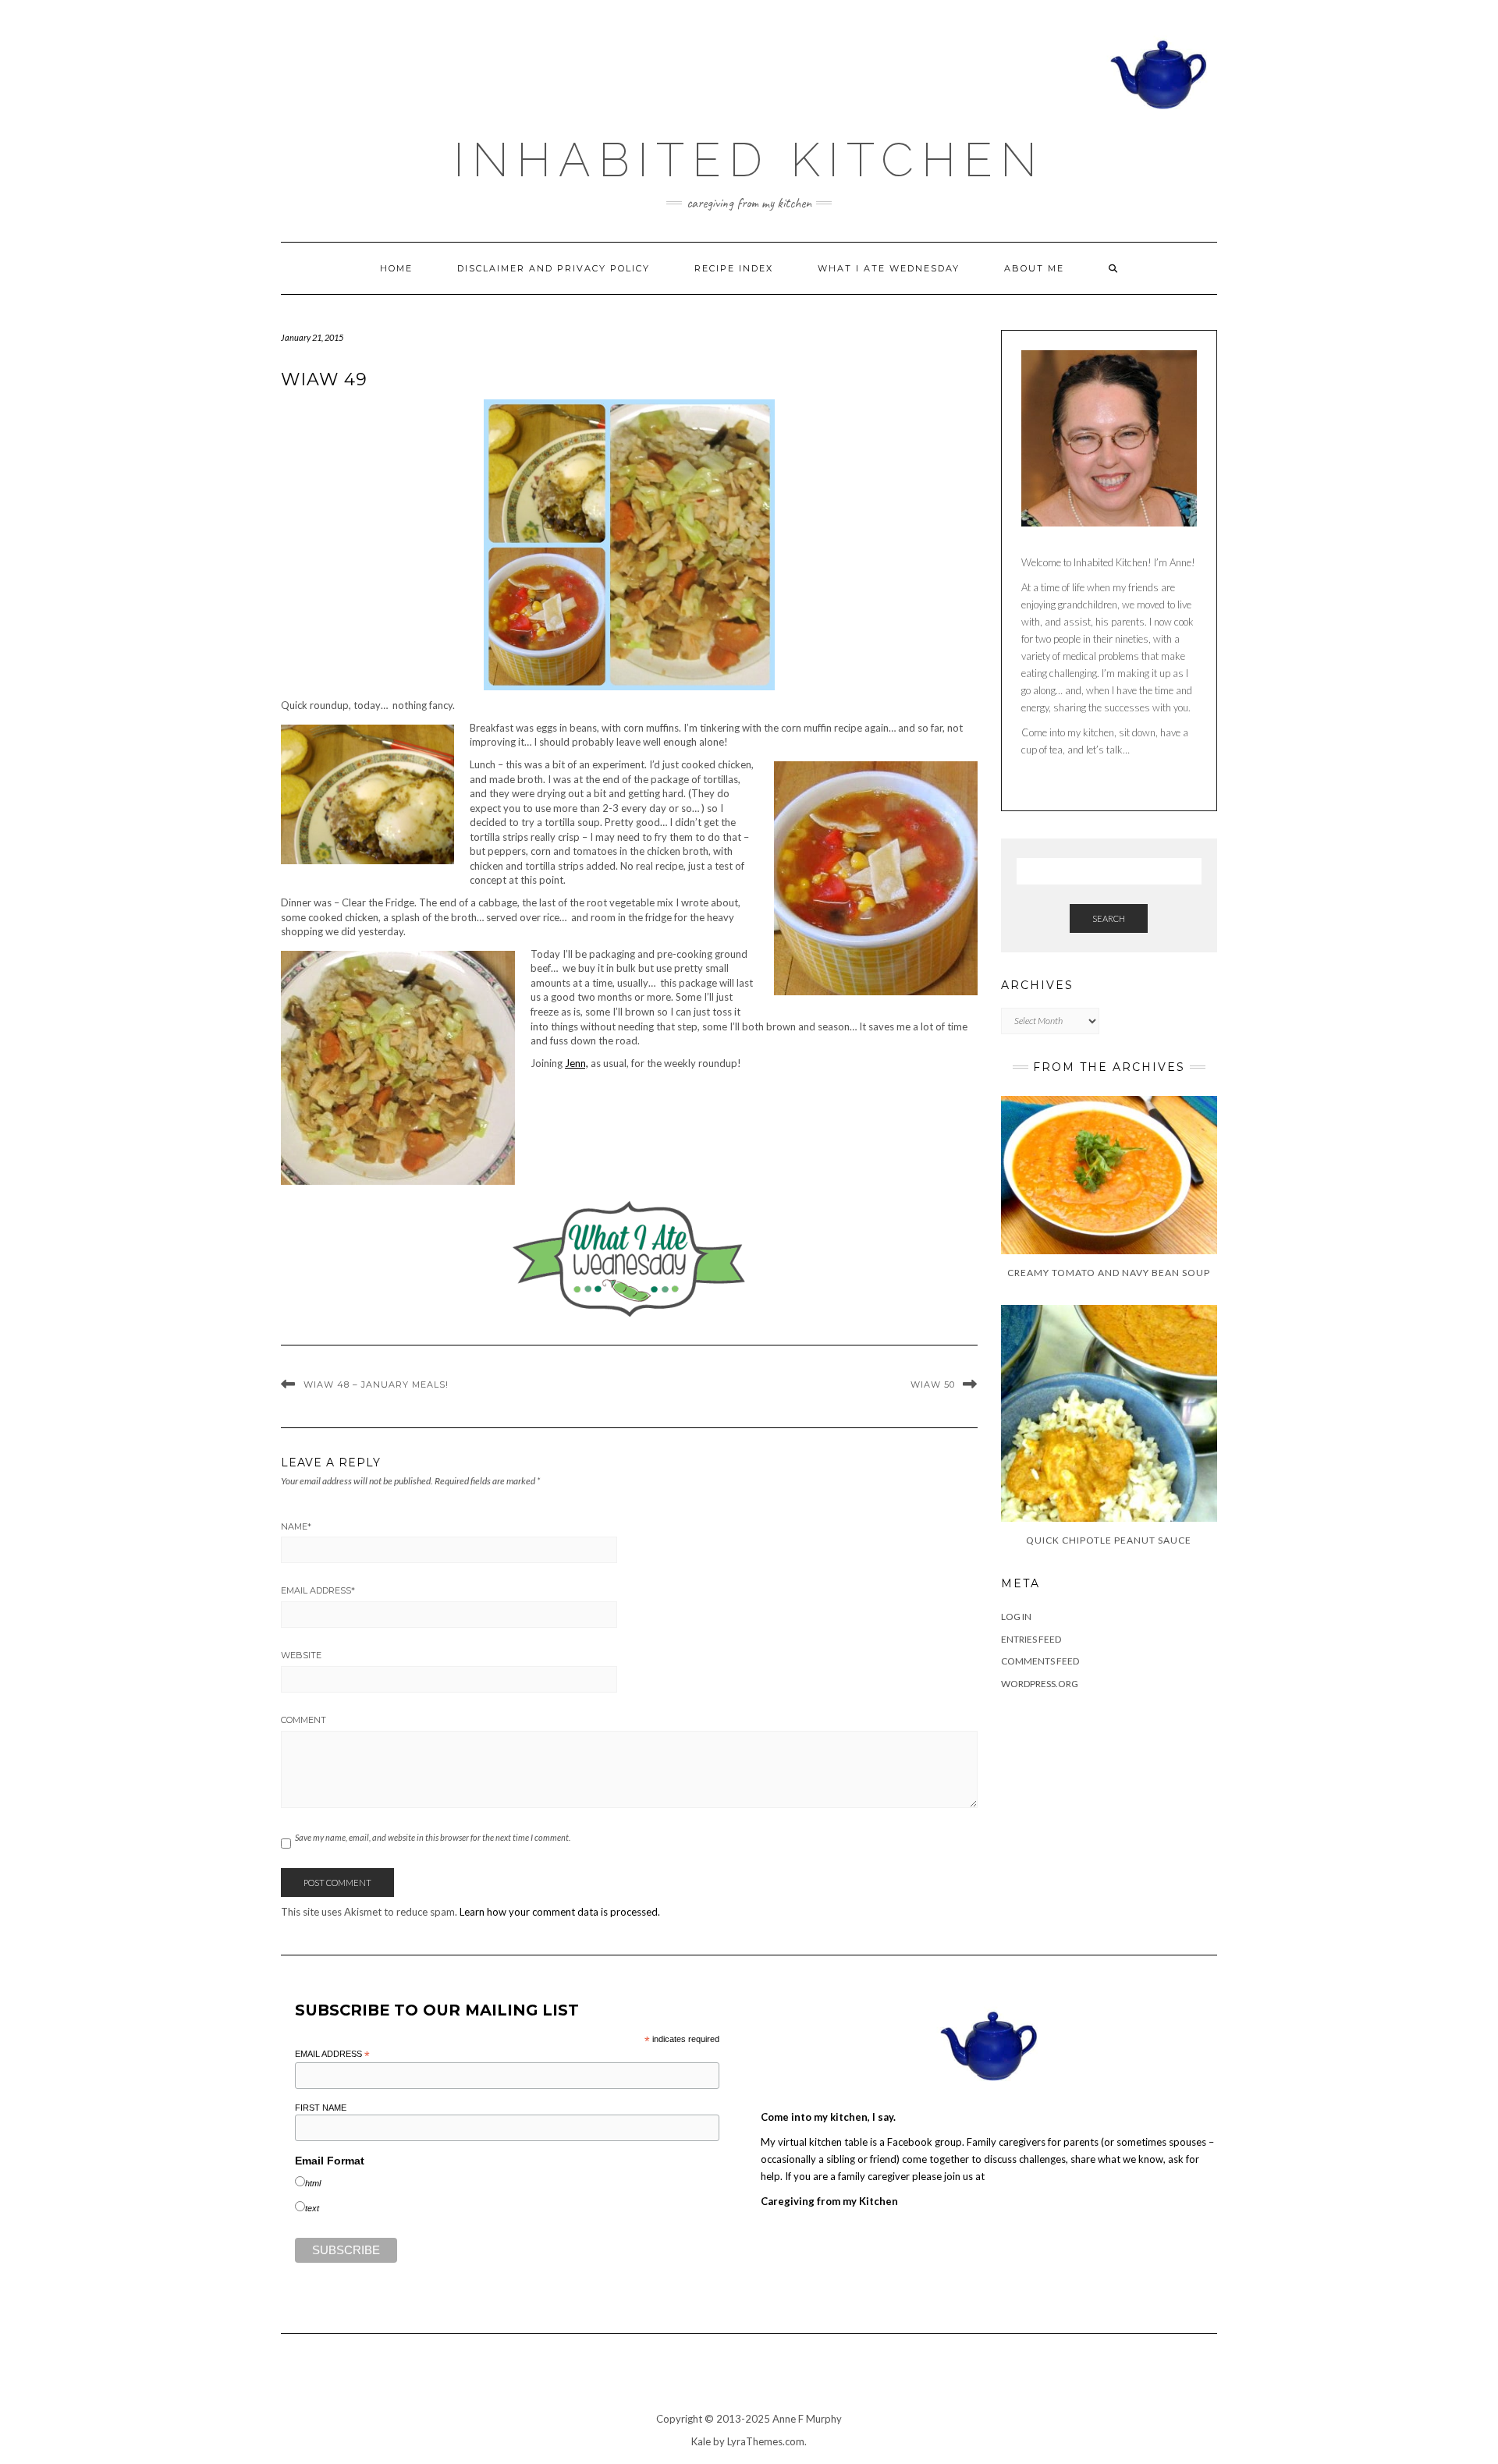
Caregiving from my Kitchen (829, 2201)
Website (301, 1655)
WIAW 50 (933, 1384)
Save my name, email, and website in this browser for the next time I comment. (433, 1837)
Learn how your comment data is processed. (560, 1912)
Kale (701, 2441)
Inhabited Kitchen (749, 160)
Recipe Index (734, 268)
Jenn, (577, 1063)
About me (1034, 268)
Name (296, 1526)
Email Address (318, 1590)
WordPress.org (1040, 1684)
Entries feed (1031, 1639)
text (312, 2208)
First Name (321, 2108)
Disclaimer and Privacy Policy (554, 268)
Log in (1016, 1617)
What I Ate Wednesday (889, 268)
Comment (304, 1720)
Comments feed (1040, 1661)
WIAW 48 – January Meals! (376, 1384)
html (313, 2183)
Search (1109, 918)
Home (396, 268)
